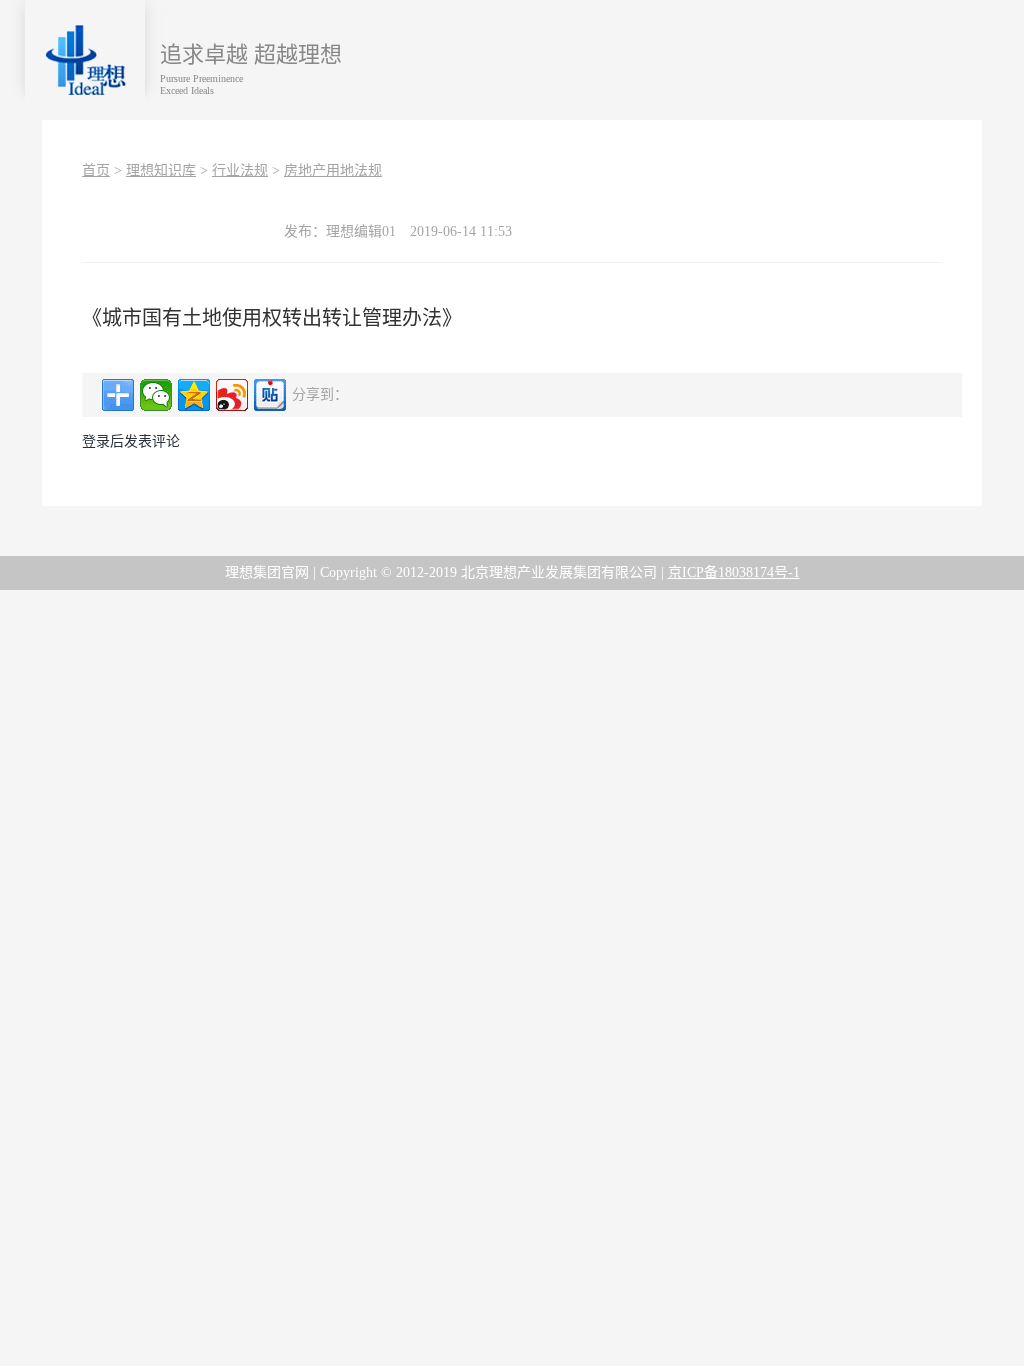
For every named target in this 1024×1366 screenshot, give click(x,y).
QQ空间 (194, 395)
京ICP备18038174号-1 (734, 572)
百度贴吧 (270, 395)
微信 (156, 395)
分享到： (118, 395)
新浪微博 (232, 395)
